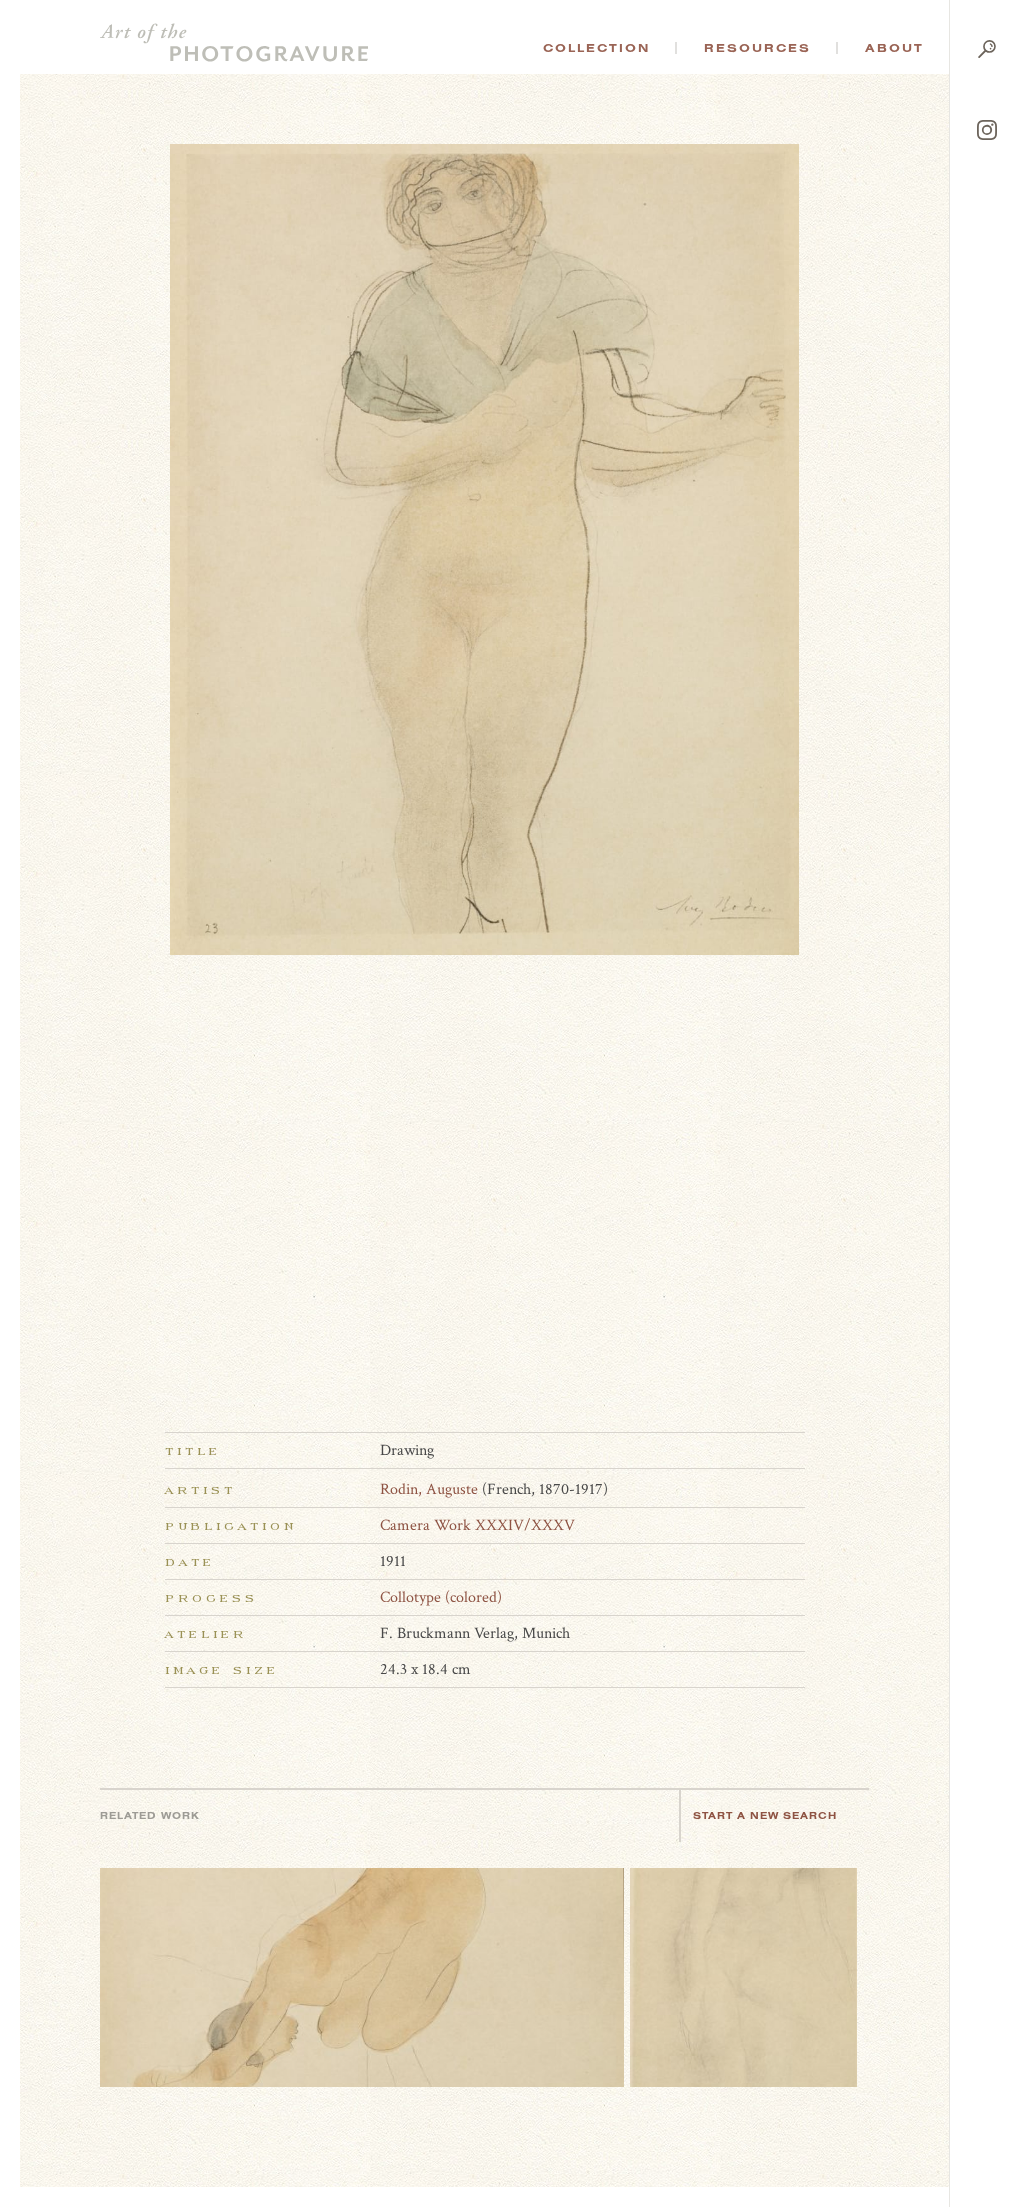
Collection (596, 48)
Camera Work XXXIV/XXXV (477, 1525)
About (894, 48)
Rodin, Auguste (429, 1489)
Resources (757, 48)
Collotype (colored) (441, 1597)
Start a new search (765, 1815)
